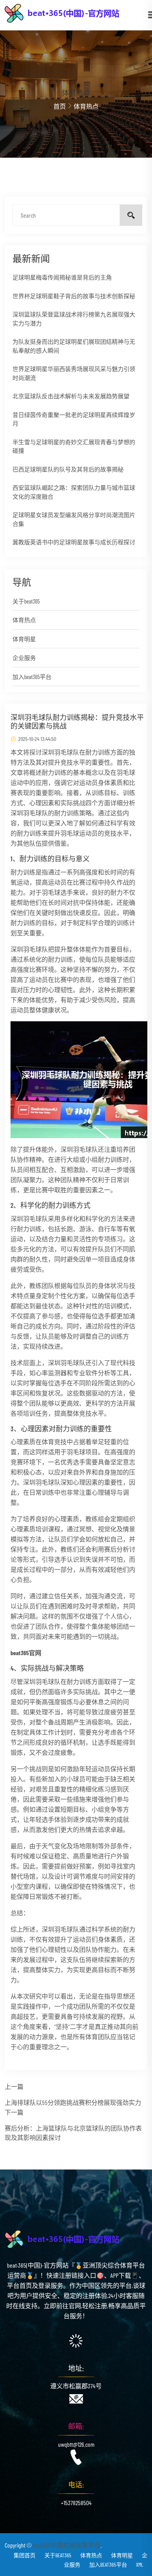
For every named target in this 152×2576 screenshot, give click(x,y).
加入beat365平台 (32, 677)
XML (140, 2565)
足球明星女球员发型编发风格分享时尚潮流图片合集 (74, 519)
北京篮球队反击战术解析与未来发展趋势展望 (71, 396)
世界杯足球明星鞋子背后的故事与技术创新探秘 (74, 296)
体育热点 (24, 620)
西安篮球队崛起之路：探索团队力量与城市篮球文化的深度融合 (74, 492)
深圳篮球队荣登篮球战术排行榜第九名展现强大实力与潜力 (74, 319)
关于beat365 (26, 601)
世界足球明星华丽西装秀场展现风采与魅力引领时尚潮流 (74, 373)
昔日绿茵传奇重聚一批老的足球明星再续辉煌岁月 (74, 419)
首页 (60, 106)
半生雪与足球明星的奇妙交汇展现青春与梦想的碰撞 (74, 446)
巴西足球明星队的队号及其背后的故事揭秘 (68, 469)
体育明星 (24, 639)
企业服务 (24, 658)
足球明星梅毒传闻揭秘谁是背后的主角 (62, 277)
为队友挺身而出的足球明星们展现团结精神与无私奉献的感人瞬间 (74, 346)
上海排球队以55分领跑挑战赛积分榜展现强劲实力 (73, 2102)
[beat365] (76, 12)
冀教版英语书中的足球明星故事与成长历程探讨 (74, 542)
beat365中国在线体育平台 (67, 2545)
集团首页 (25, 2555)
